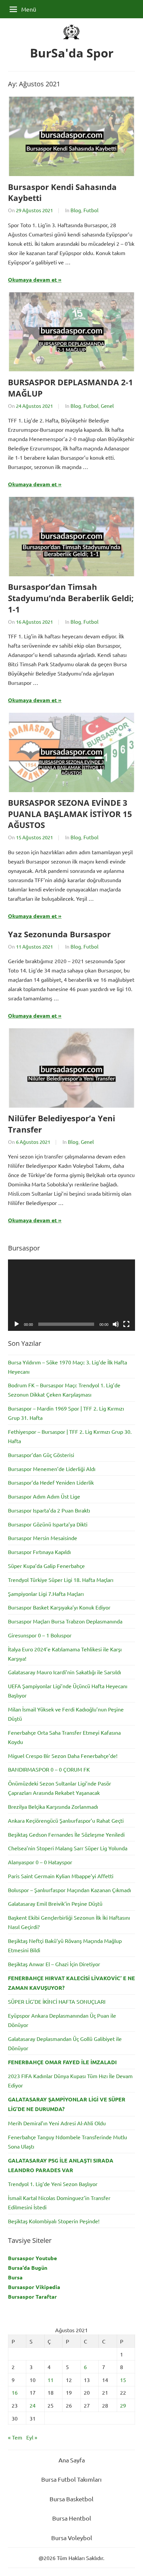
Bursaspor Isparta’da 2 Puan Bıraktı (49, 1510)
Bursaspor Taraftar (32, 2297)
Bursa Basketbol (71, 2499)
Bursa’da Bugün (28, 2268)
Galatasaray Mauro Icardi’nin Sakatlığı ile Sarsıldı (65, 1672)
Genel (107, 406)
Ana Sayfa (72, 2460)
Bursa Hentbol (72, 2518)
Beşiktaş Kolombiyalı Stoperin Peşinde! (54, 2221)
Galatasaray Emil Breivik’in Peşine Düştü (55, 1903)
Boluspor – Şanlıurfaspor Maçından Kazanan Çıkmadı (70, 1890)
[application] (71, 1295)
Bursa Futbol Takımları (71, 2479)
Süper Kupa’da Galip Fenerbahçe (46, 1566)
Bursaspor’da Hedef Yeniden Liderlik (51, 1482)
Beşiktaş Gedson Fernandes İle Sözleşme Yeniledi (66, 1834)
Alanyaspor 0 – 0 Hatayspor (40, 1862)
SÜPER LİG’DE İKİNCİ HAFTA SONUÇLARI (57, 2001)
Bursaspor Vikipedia (34, 2287)
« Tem (15, 2437)
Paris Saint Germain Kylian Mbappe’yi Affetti (61, 1876)
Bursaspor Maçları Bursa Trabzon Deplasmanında (65, 1621)
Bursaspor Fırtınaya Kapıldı (39, 1552)
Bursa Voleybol (72, 2538)
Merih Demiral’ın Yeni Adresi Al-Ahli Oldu (57, 2123)
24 (33, 2405)
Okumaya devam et (32, 279)
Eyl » (32, 2437)
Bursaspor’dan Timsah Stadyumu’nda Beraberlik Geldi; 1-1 (71, 598)
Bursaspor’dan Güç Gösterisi (41, 1455)
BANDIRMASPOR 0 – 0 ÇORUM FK (49, 1769)
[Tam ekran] (126, 1324)
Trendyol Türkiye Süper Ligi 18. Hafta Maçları (61, 1580)
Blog (76, 210)
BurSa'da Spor (72, 53)
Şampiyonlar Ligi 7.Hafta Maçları (46, 1594)
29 (123, 2405)
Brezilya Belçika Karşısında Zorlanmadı (53, 1806)
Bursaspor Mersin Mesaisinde (43, 1538)
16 (15, 2392)
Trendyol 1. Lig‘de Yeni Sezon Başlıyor (53, 2184)
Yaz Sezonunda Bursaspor (59, 934)
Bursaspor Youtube (32, 2258)
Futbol (91, 210)
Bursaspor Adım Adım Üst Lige (44, 1496)
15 (123, 2380)
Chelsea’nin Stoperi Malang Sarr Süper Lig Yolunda (68, 1848)
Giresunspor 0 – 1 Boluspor (40, 1635)
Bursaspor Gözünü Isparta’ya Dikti (48, 1524)
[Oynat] (17, 1324)
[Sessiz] (116, 1324)
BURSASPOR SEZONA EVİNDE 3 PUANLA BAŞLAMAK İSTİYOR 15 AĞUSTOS (70, 814)
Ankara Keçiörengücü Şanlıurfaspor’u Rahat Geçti (66, 1820)
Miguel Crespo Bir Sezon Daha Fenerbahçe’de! (63, 1756)
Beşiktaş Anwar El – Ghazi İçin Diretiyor (54, 1964)
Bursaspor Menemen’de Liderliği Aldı (52, 1469)
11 (51, 2380)
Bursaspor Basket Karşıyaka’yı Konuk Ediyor (59, 1607)
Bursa (15, 2277)
